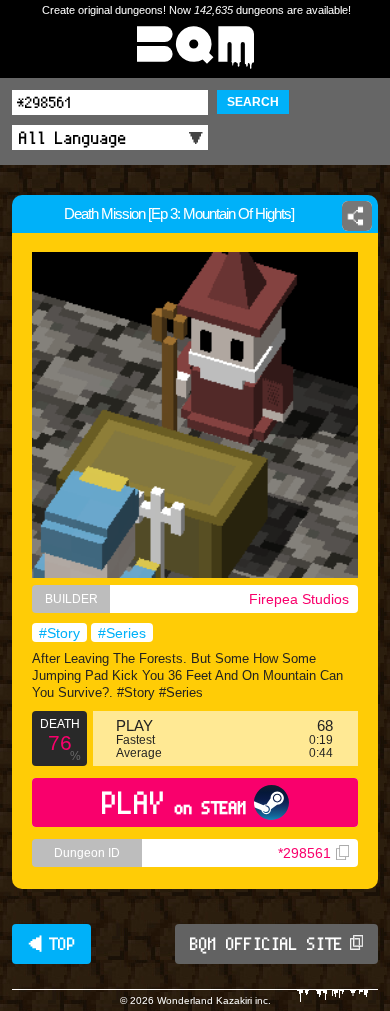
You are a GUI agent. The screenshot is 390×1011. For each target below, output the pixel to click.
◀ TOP (51, 944)
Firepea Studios (299, 599)
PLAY (174, 802)
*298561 (304, 853)
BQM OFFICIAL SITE (266, 944)
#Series (122, 633)
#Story (59, 633)
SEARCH (253, 102)
